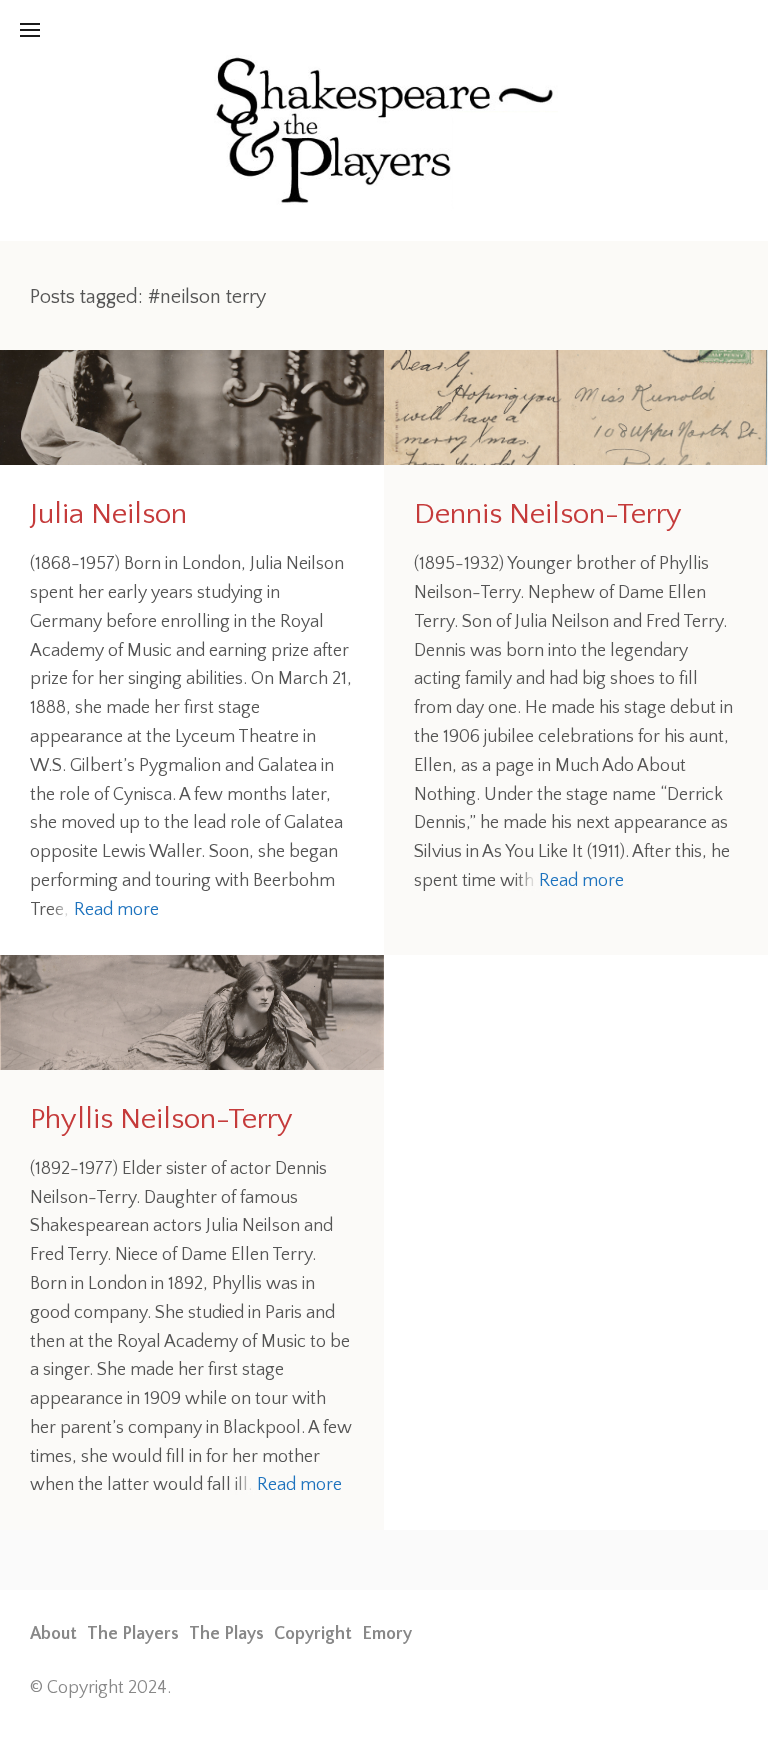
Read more (116, 910)
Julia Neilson (108, 514)
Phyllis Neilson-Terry (161, 1119)
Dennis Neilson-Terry (548, 514)
